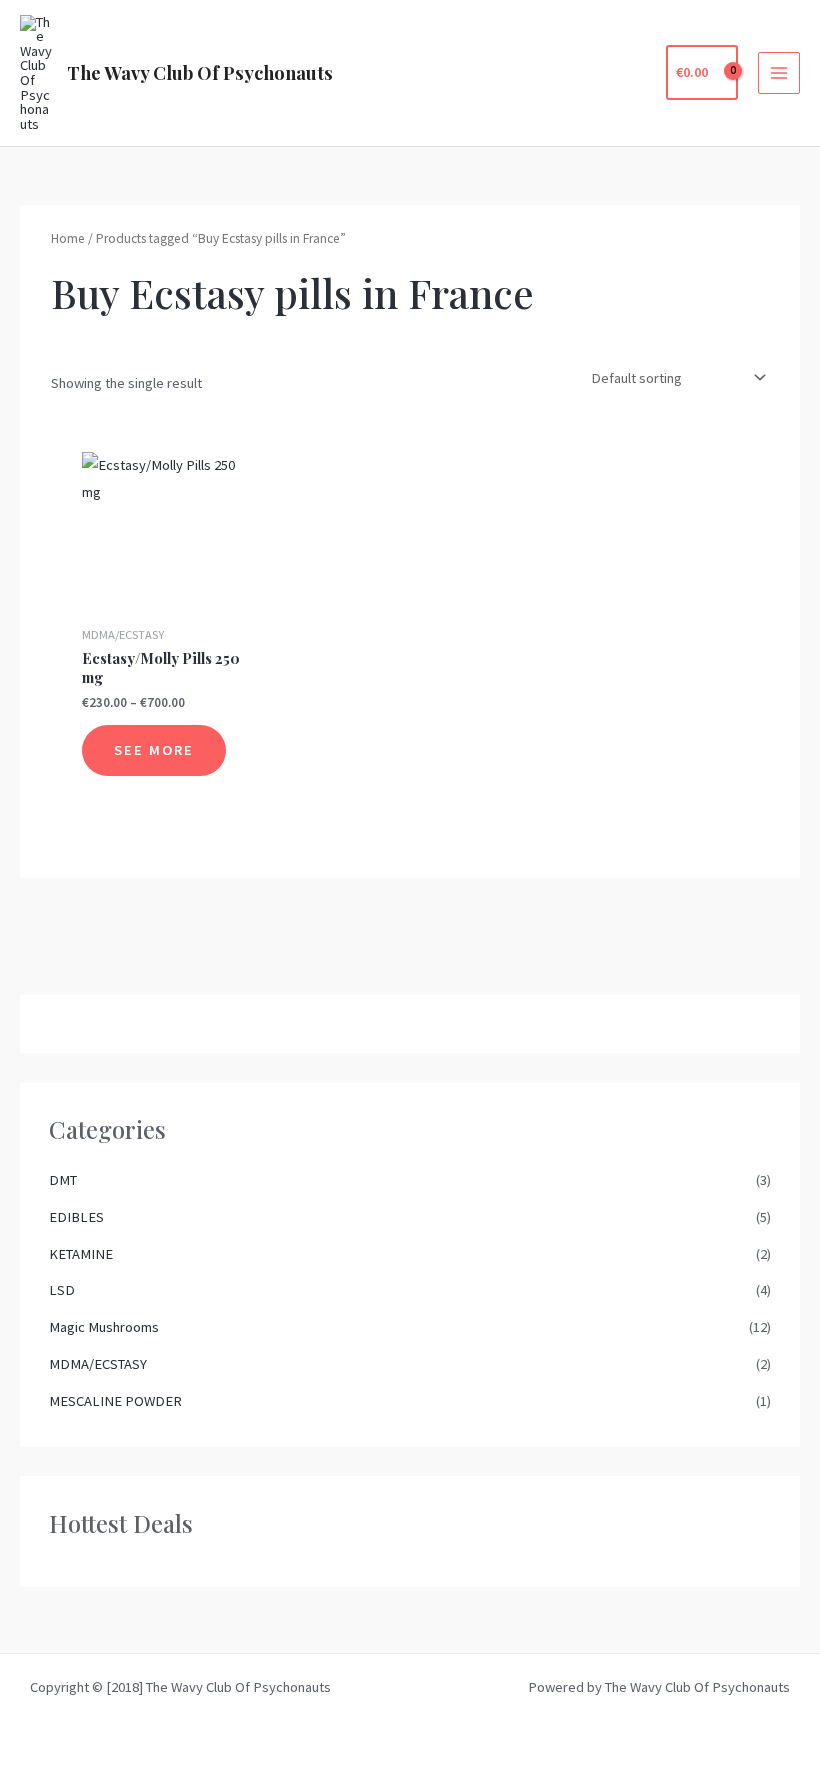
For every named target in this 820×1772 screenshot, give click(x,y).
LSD (62, 1290)
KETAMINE (81, 1254)
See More (154, 750)
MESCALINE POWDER (115, 1401)
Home (68, 238)
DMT (63, 1180)
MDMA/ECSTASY (98, 1364)
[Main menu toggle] (779, 73)
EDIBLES (76, 1217)
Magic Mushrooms (104, 1327)
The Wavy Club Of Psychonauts (200, 72)
